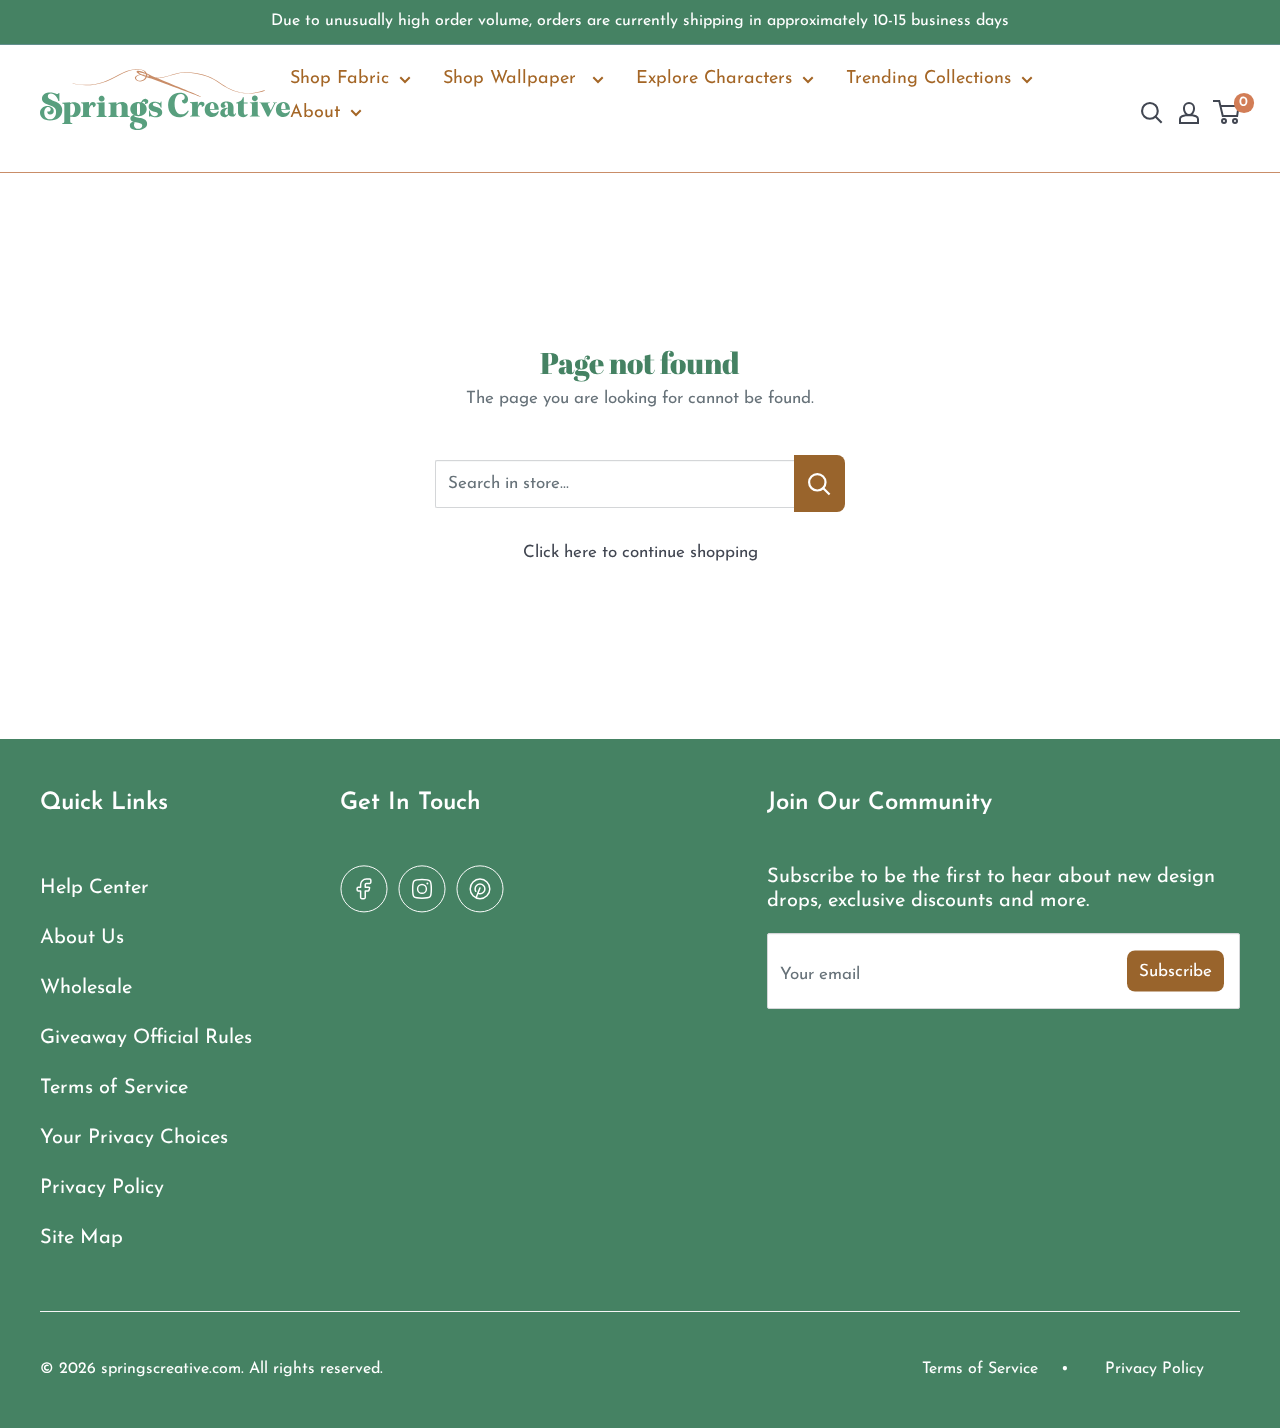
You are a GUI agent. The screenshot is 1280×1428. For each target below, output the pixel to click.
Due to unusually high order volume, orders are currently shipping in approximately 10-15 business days (640, 21)
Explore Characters (714, 79)
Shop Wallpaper (512, 79)
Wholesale (86, 988)
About (315, 113)
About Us (82, 938)
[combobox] (614, 484)
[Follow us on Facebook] (364, 889)
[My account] (1189, 113)
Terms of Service (114, 1088)
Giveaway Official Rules (146, 1038)
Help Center (94, 888)
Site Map (81, 1238)
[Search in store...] (819, 483)
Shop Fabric (339, 79)
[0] (1227, 114)
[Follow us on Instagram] (422, 889)
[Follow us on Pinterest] (480, 889)
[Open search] (1152, 113)
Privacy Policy (102, 1188)
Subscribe (1175, 970)
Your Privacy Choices (134, 1138)
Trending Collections (928, 79)
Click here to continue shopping (640, 552)
